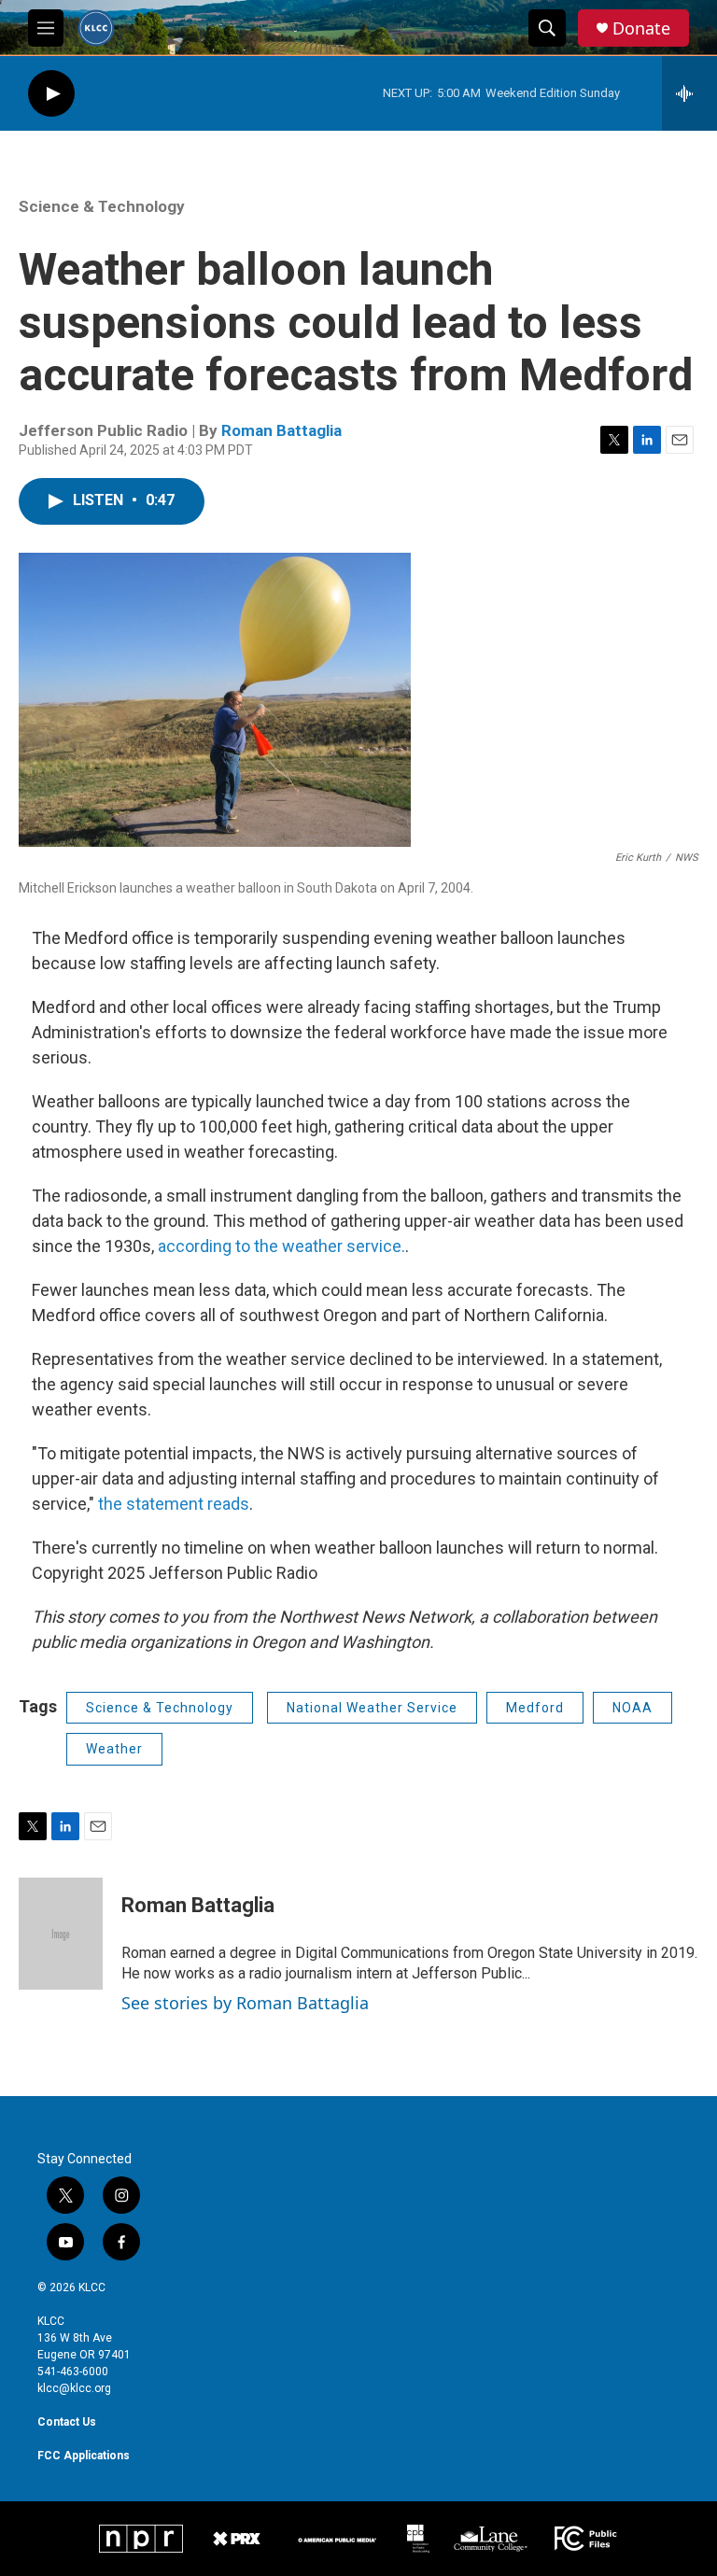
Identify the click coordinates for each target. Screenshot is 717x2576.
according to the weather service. (281, 1246)
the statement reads (174, 1504)
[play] (51, 94)
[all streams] (689, 93)
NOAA (633, 1708)
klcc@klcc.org (74, 2388)
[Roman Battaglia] (61, 1934)
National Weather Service (372, 1708)
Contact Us (67, 2422)
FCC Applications (84, 2456)
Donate (641, 28)
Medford (535, 1708)
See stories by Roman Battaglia (245, 2003)
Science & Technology (102, 206)
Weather (114, 1749)
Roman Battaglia (281, 430)
